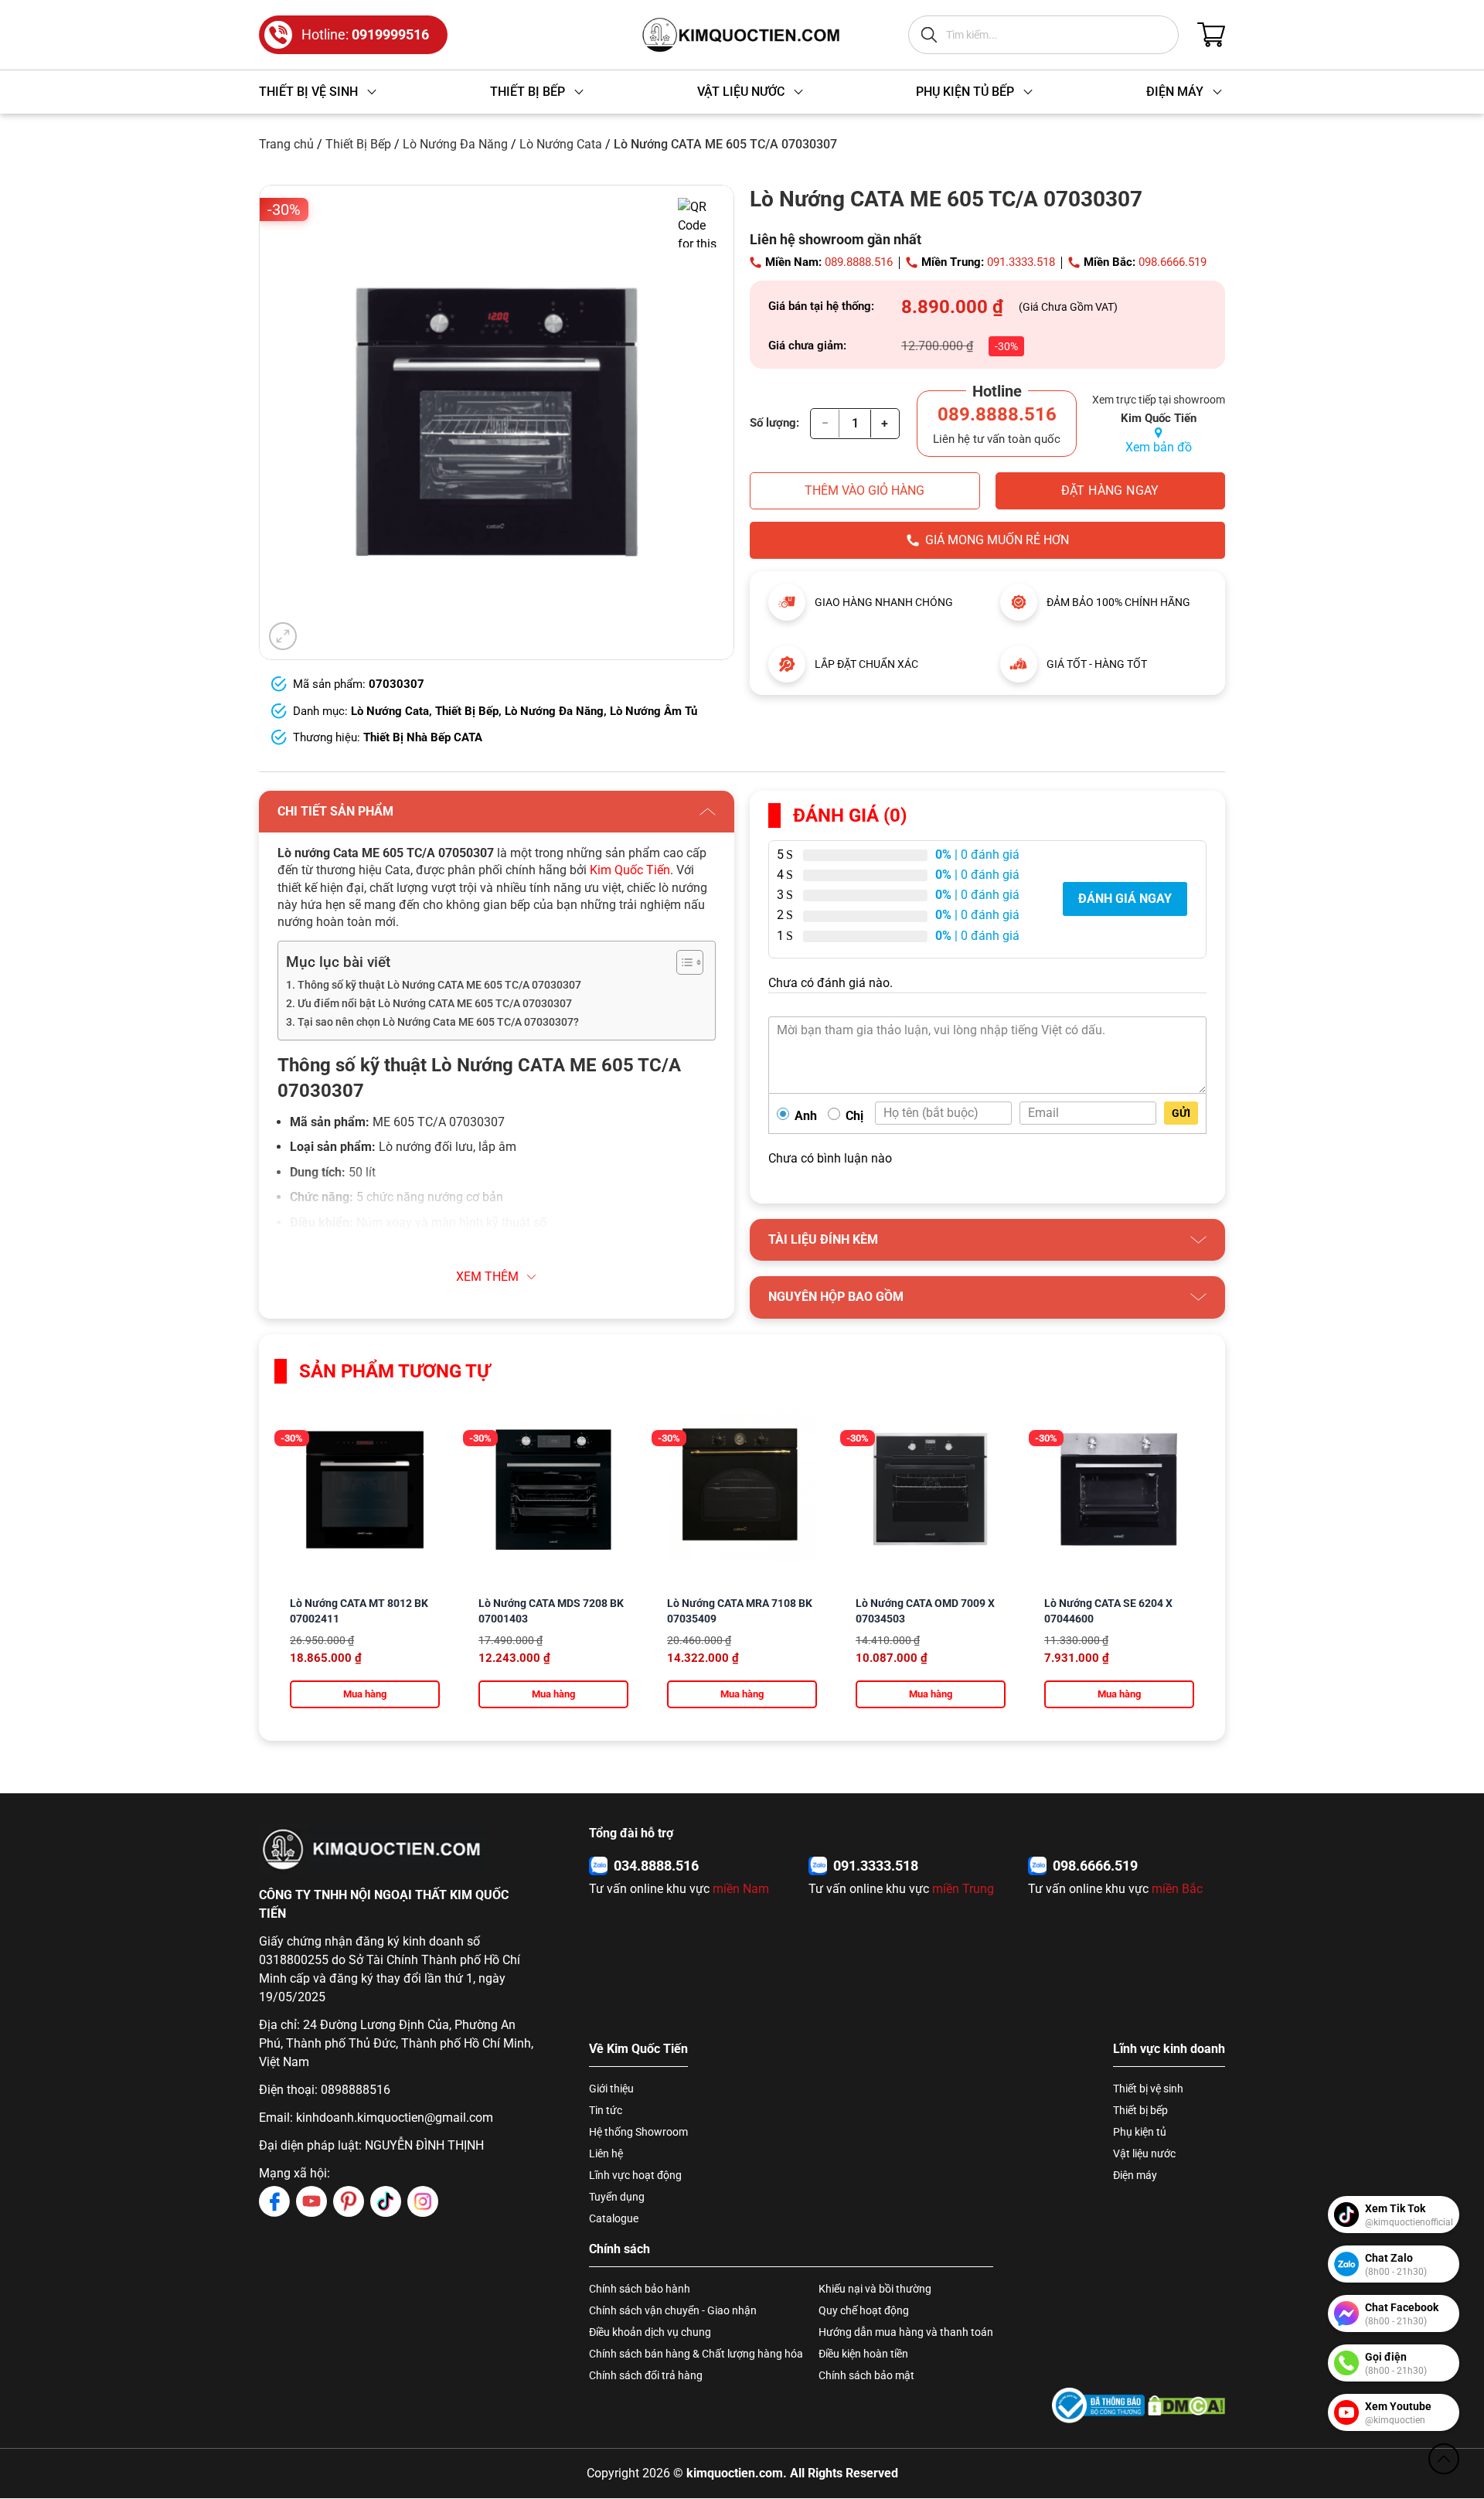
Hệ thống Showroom (638, 2132)
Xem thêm (487, 1277)
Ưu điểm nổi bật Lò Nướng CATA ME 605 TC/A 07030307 (435, 1004)
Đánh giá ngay (1125, 899)
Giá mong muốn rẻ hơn (997, 540)
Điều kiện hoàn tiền (863, 2354)
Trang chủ (286, 144)
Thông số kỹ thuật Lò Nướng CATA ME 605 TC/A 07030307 (439, 985)
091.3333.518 (1021, 262)
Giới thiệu (611, 2089)
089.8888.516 (859, 262)
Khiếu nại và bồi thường (875, 2289)
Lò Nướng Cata (561, 144)
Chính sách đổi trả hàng (646, 2375)
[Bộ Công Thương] (1098, 2405)
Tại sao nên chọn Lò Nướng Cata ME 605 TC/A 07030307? (438, 1022)
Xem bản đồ (1159, 447)
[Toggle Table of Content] (682, 962)
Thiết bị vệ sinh (1148, 2089)
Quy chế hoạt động (864, 2310)
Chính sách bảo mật (866, 2375)
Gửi (1181, 1113)
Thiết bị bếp (1140, 2110)
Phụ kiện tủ (1140, 2132)
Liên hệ (606, 2153)
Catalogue (614, 2218)
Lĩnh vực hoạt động (635, 2175)
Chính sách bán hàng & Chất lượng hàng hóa (696, 2354)
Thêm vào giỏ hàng (865, 490)
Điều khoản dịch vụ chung (650, 2332)
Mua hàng (365, 1694)
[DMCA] (1186, 2405)
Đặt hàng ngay (1110, 490)
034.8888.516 (656, 1866)
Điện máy (1135, 2175)
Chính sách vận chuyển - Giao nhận (673, 2310)
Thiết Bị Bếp (358, 144)
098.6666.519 (1173, 262)
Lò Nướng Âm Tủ (654, 711)
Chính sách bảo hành (640, 2289)
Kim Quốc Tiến (630, 870)
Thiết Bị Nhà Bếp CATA (423, 737)
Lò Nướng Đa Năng (455, 144)
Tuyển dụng (617, 2197)
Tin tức (606, 2110)
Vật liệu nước (1144, 2153)
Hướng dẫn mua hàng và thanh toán (906, 2332)
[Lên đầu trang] (1444, 2459)
